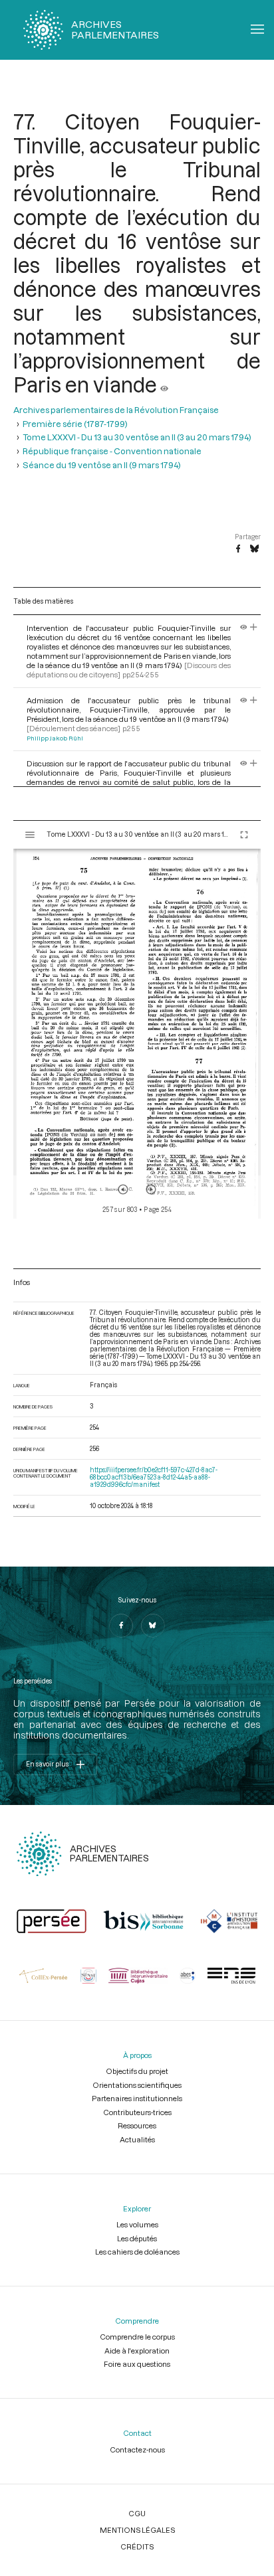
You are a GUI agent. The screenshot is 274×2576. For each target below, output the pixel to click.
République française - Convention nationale (112, 451)
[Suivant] (151, 1189)
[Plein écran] (244, 835)
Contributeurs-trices (137, 2112)
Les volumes (137, 2224)
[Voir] (164, 385)
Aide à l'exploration (137, 2351)
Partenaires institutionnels (137, 2098)
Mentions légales (137, 2530)
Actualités (137, 2139)
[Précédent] (123, 1189)
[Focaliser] (254, 628)
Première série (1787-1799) (75, 424)
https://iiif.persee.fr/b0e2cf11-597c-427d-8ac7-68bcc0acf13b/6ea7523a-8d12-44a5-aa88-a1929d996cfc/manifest (154, 1477)
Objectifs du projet (137, 2071)
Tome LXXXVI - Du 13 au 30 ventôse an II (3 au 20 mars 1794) (137, 437)
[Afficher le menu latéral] (30, 835)
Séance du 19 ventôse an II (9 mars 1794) (102, 465)
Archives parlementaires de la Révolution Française (116, 410)
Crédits (137, 2546)
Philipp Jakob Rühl (55, 738)
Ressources (137, 2125)
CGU (137, 2513)
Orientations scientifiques (137, 2085)
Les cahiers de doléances (137, 2252)
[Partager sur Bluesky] (254, 549)
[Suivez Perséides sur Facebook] (121, 1626)
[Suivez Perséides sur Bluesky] (153, 1626)
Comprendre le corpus (137, 2337)
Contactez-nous (137, 2449)
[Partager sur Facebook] (238, 549)
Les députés (137, 2238)
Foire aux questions (137, 2364)
